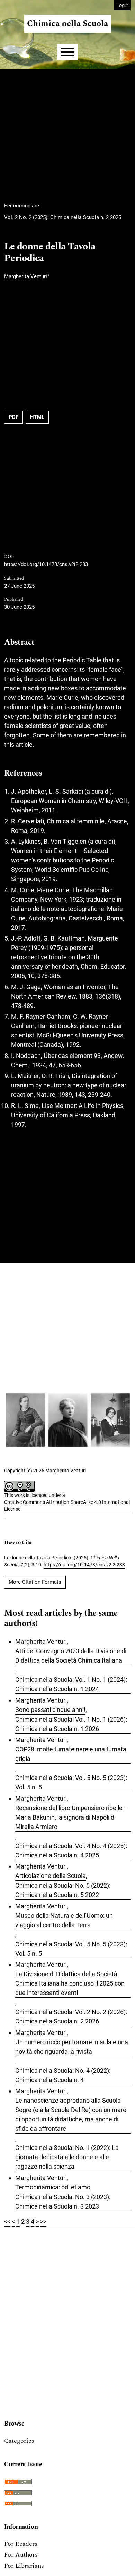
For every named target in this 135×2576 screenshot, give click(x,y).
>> (43, 2222)
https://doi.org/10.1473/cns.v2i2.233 (46, 564)
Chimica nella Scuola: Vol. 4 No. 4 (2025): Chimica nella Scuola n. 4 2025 (71, 1850)
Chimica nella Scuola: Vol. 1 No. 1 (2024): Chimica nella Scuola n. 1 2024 (71, 1684)
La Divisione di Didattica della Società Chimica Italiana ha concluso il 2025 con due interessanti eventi (70, 1983)
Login (122, 5)
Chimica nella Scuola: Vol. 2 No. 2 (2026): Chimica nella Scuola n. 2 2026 (71, 2016)
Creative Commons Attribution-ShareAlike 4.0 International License (67, 1506)
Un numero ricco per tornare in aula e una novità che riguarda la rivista (72, 2047)
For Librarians (24, 2566)
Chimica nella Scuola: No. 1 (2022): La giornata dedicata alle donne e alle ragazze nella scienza (67, 2157)
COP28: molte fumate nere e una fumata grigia (71, 1754)
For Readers (21, 2544)
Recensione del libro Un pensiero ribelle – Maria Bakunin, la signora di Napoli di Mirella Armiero (72, 1817)
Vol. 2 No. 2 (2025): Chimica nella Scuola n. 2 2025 (63, 217)
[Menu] (67, 52)
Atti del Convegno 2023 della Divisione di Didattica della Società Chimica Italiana (71, 1656)
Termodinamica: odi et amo (53, 2187)
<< (7, 2222)
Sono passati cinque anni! (50, 1710)
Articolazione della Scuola (51, 1876)
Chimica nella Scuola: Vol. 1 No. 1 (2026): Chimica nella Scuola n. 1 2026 (71, 1724)
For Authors (21, 2555)
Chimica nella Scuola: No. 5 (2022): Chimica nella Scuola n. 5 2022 (63, 1890)
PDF (13, 417)
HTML (37, 417)
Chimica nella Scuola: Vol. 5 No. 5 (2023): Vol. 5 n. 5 (71, 1782)
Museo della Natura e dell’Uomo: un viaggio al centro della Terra (64, 1920)
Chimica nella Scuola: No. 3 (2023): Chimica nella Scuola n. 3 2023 (63, 2202)
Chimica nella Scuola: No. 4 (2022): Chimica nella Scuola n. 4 (63, 2075)
